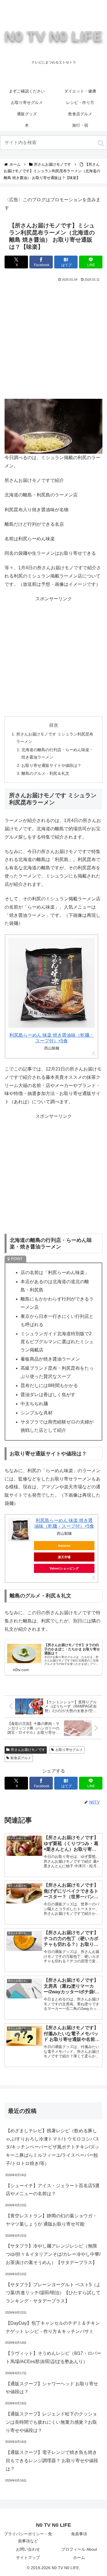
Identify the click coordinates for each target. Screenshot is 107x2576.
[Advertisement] (53, 339)
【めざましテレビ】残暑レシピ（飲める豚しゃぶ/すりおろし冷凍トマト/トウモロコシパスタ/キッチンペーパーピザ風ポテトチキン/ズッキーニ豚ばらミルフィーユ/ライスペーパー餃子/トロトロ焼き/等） (53, 2147)
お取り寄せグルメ (69, 1750)
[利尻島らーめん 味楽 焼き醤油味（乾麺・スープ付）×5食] (52, 983)
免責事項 (79, 2534)
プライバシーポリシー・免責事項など (28, 2537)
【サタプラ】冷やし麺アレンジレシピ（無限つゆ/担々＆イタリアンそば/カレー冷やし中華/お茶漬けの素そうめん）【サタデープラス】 (53, 2254)
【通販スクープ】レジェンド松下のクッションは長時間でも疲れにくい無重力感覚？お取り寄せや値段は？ (51, 2422)
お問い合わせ (28, 2549)
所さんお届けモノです (28, 1750)
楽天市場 (64, 1557)
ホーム (79, 2557)
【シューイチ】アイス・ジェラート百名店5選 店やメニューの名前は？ (53, 2190)
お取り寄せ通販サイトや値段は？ (51, 765)
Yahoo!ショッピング (64, 1568)
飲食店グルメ (21, 1758)
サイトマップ (28, 2557)
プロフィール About (79, 2549)
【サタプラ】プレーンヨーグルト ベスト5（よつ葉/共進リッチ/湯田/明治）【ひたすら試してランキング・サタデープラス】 (53, 2293)
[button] (101, 143)
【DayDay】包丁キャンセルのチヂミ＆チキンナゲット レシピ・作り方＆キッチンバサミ (53, 2327)
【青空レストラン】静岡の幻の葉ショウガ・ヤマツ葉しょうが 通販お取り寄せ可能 (51, 2220)
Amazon (64, 1546)
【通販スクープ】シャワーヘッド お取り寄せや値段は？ (52, 2388)
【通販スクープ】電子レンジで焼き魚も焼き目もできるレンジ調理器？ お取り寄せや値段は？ (52, 2461)
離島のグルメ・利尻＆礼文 (45, 773)
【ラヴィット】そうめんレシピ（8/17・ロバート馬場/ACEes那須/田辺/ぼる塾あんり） (53, 2357)
